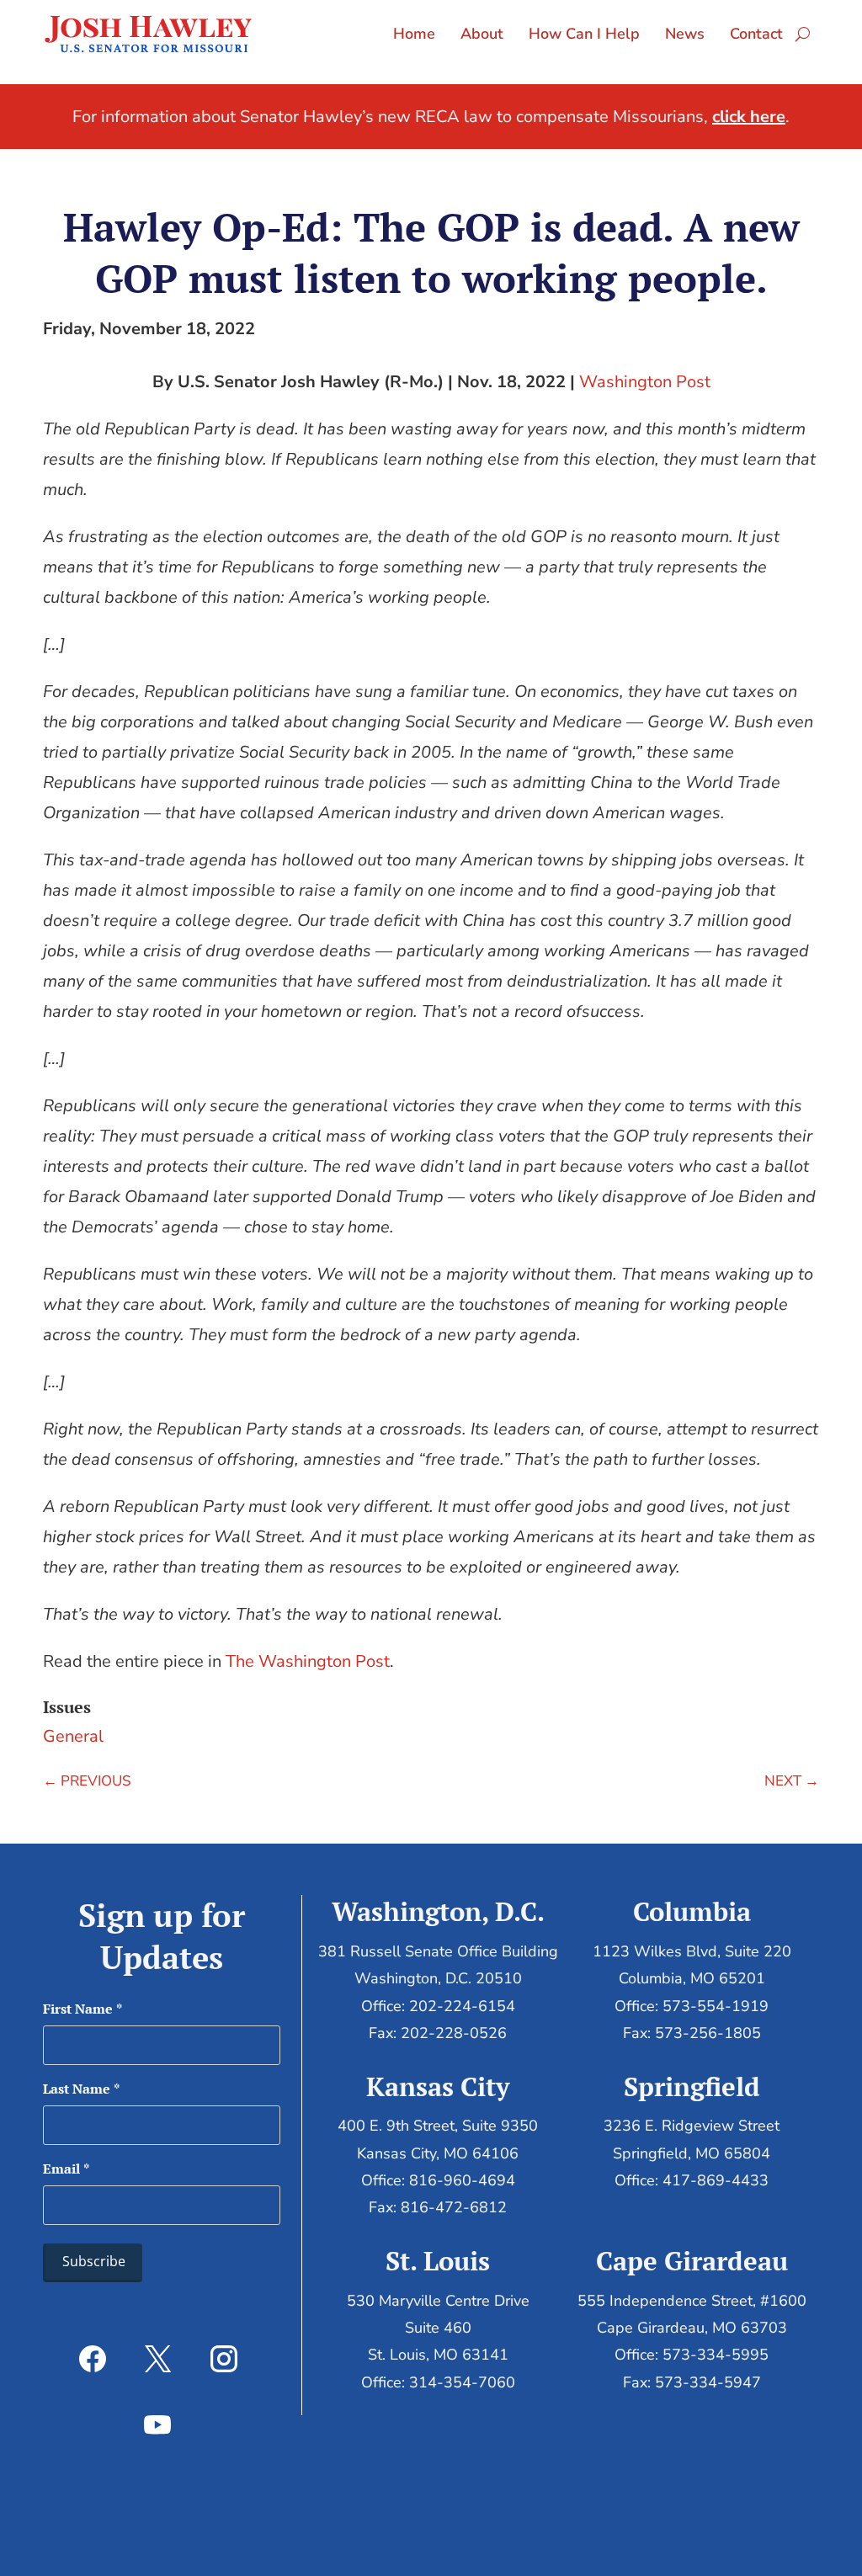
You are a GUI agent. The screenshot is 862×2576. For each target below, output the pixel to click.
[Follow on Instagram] (224, 2359)
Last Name (81, 2089)
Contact (756, 34)
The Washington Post (308, 1661)
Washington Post (645, 382)
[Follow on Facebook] (93, 2359)
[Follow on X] (158, 2359)
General (73, 1736)
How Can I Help (584, 34)
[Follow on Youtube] (157, 2424)
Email (66, 2169)
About (482, 34)
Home (414, 34)
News (685, 34)
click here (749, 117)
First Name (82, 2009)
